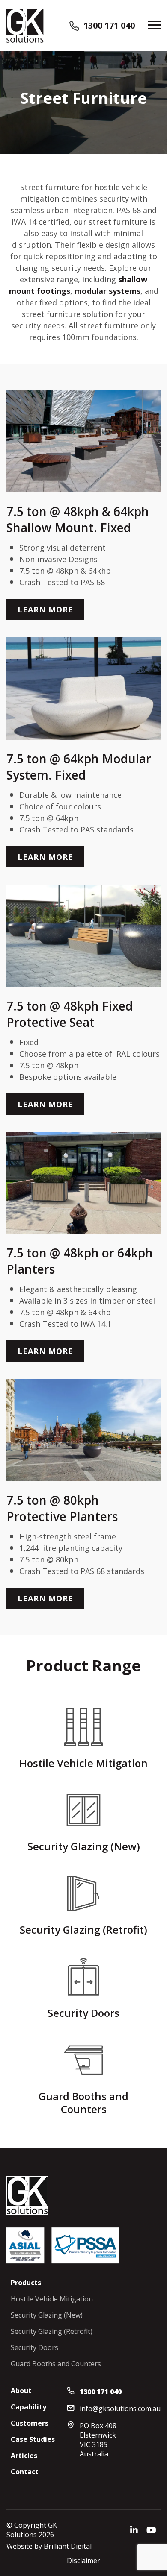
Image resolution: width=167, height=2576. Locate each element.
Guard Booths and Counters (56, 2364)
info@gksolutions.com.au (120, 2409)
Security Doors (34, 2347)
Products (26, 2283)
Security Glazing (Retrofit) (52, 2331)
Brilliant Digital (68, 2546)
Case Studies (33, 2439)
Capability (28, 2407)
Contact (25, 2472)
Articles (24, 2456)
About (21, 2391)
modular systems (107, 291)
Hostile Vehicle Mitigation (52, 2299)
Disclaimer (83, 2561)
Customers (30, 2423)
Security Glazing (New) (47, 2315)
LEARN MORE (45, 610)
